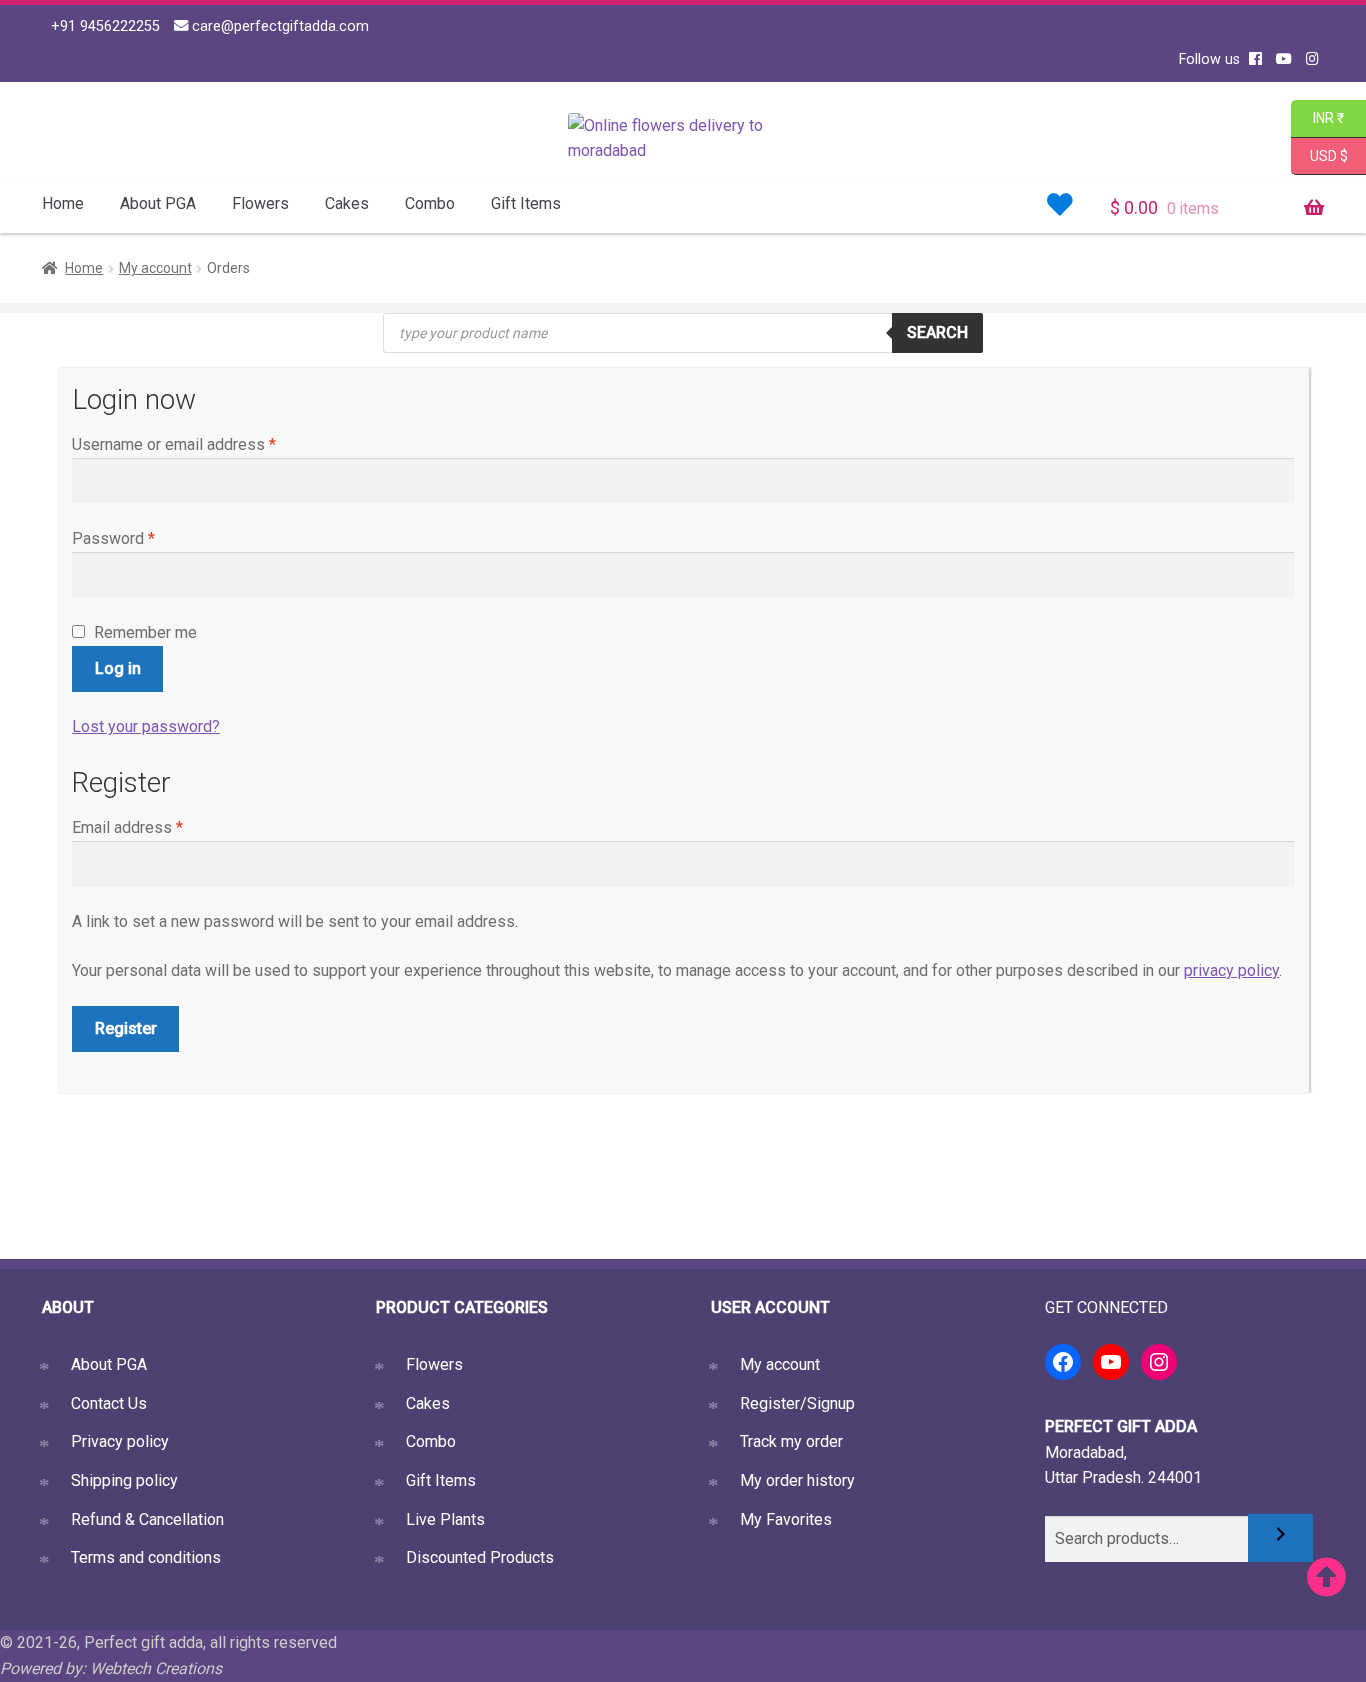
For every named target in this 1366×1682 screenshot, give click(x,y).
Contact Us (109, 1403)
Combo (430, 203)
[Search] (1280, 1538)
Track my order (791, 1441)
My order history (797, 1480)
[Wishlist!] (1060, 205)
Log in (118, 668)
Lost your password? (146, 726)
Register (126, 1028)
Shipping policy (124, 1480)
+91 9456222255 (103, 26)
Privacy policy (120, 1441)
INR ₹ (1317, 117)
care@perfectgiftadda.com (278, 26)
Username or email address (174, 444)
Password (113, 538)
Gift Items (526, 203)
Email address (127, 827)
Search (937, 332)
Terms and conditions (146, 1557)
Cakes (347, 203)
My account (155, 268)
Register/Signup (797, 1403)
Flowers (260, 203)
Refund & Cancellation (147, 1519)
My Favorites (786, 1519)
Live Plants (445, 1519)
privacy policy (1231, 970)
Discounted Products (480, 1557)
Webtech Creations (156, 1668)
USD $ (1328, 154)
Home (63, 203)
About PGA (158, 203)
